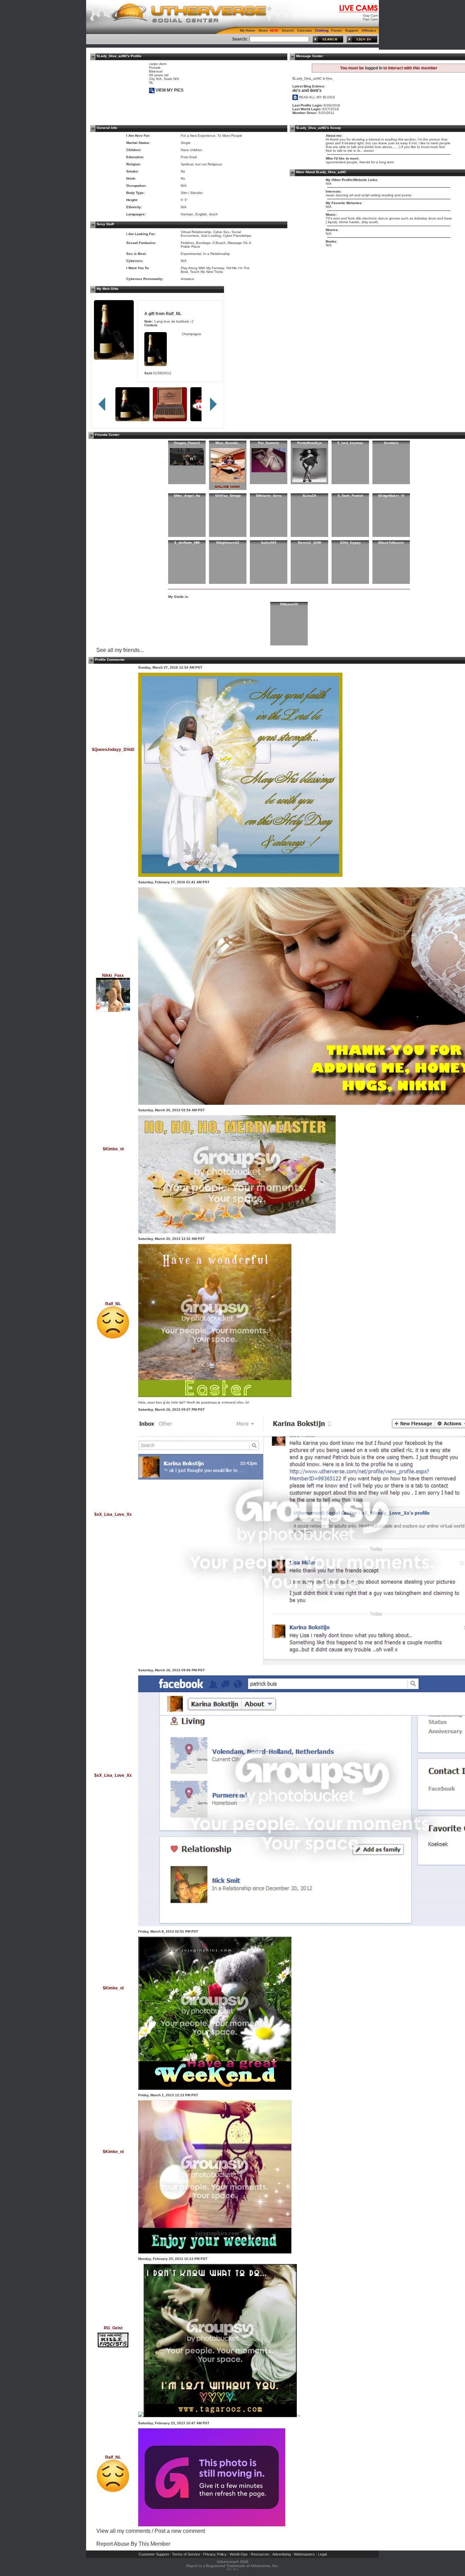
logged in (374, 68)
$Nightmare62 (228, 543)
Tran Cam (370, 19)
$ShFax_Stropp (228, 496)
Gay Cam (371, 15)
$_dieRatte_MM (187, 543)
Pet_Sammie (269, 443)
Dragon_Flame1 (187, 443)
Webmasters (304, 2554)
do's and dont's (307, 91)
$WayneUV (289, 604)
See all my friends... (120, 650)
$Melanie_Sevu (269, 496)
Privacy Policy (215, 2554)
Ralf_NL (174, 314)
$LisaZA (309, 496)
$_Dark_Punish (350, 496)
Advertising (282, 2554)
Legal (322, 2554)
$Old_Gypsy (350, 543)
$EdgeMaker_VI (391, 496)
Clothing (322, 30)
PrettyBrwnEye (310, 443)
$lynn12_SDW (309, 543)
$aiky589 (269, 543)
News (263, 30)
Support (352, 30)
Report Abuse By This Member (133, 2544)
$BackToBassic (391, 543)
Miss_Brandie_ (228, 443)
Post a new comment (180, 2531)
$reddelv (391, 443)
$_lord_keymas (350, 443)
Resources (260, 2554)
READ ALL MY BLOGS (316, 97)
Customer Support (154, 2554)
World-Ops (239, 2554)
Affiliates (369, 30)
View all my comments (123, 2531)
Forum (336, 30)
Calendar (305, 30)
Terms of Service (186, 2554)
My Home (248, 30)
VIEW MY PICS (169, 90)
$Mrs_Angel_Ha (187, 496)
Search (288, 30)
